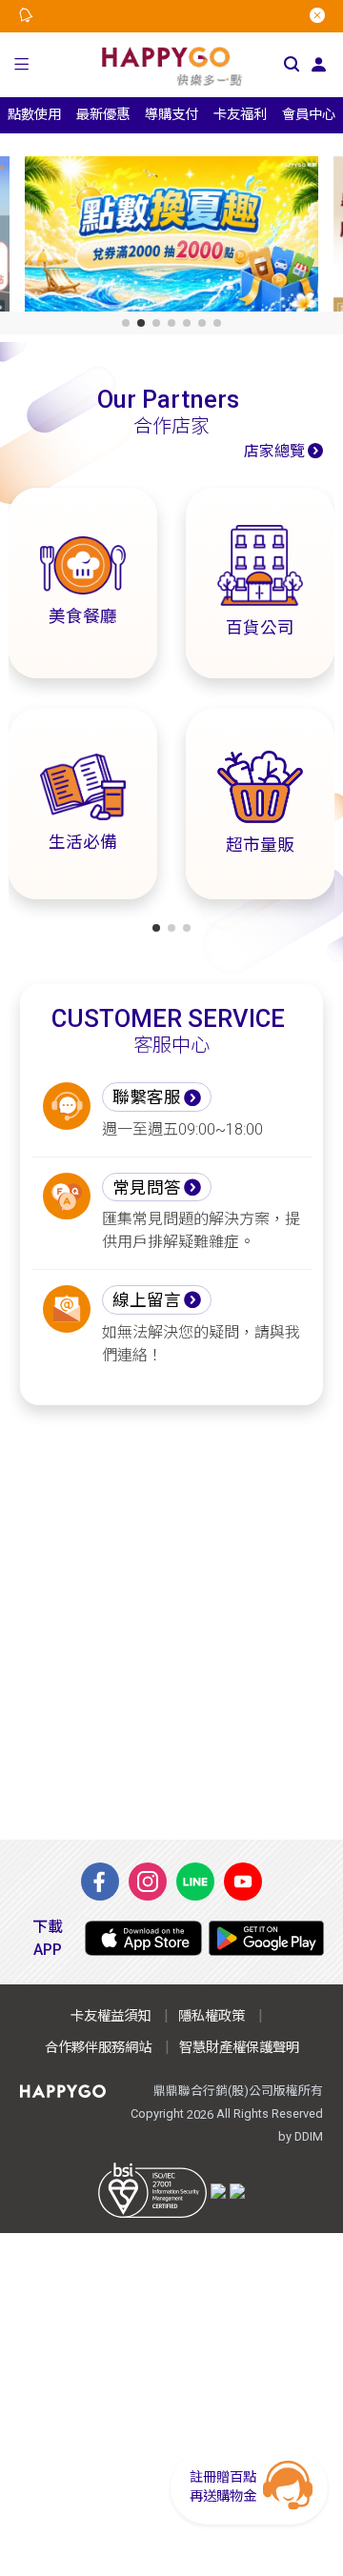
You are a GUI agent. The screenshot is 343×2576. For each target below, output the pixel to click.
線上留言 (147, 1300)
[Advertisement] (171, 1622)
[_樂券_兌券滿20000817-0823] (171, 238)
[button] (21, 65)
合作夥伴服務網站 (98, 2048)
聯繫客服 (147, 1097)
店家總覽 (274, 451)
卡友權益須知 (111, 2016)
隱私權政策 (212, 2016)
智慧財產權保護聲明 (239, 2048)
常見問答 (147, 1188)
